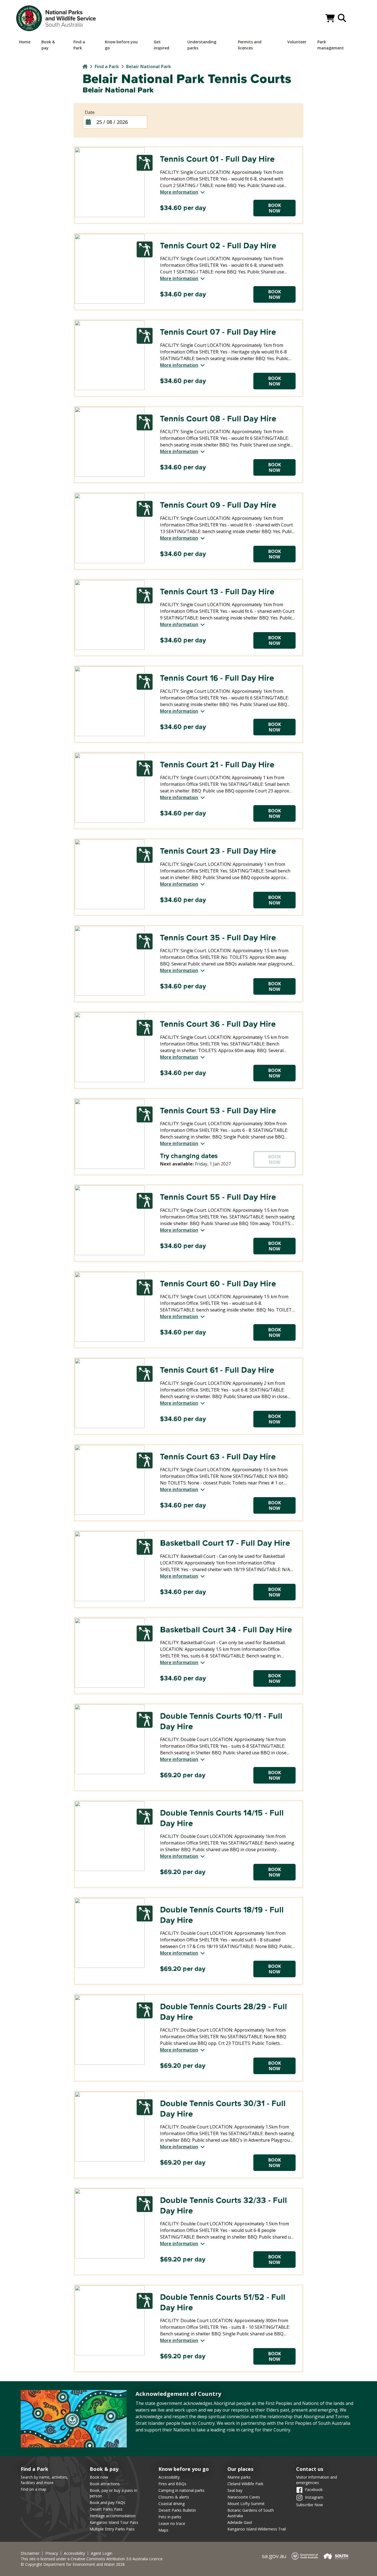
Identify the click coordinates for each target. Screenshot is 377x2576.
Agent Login (102, 2553)
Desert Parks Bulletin (177, 2510)
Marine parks (239, 2477)
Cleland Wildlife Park (245, 2484)
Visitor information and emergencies (317, 2480)
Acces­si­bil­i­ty (74, 2553)
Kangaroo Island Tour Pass (114, 2522)
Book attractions (105, 2484)
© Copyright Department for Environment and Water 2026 (73, 2564)
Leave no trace (172, 2523)
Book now (99, 2477)
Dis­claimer (30, 2553)
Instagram (314, 2497)
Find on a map (34, 2489)
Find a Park (107, 66)
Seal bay (235, 2490)
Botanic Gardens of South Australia (251, 2513)
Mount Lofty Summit (246, 2504)
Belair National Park (149, 66)
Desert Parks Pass (106, 2509)
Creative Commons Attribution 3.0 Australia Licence (117, 2559)
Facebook (314, 2489)
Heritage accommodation (113, 2516)
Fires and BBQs (172, 2484)
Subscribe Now (310, 2505)
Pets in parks (170, 2517)
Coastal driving (172, 2504)
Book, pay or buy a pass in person (113, 2493)
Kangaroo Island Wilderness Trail (257, 2529)
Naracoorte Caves (244, 2497)
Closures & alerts (174, 2497)
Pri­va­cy (52, 2553)
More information (179, 192)
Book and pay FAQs (107, 2502)
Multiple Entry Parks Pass (112, 2529)
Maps (163, 2530)
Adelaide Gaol (240, 2522)
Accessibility (169, 2477)
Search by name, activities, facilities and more (44, 2480)
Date (90, 112)
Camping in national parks (181, 2490)
